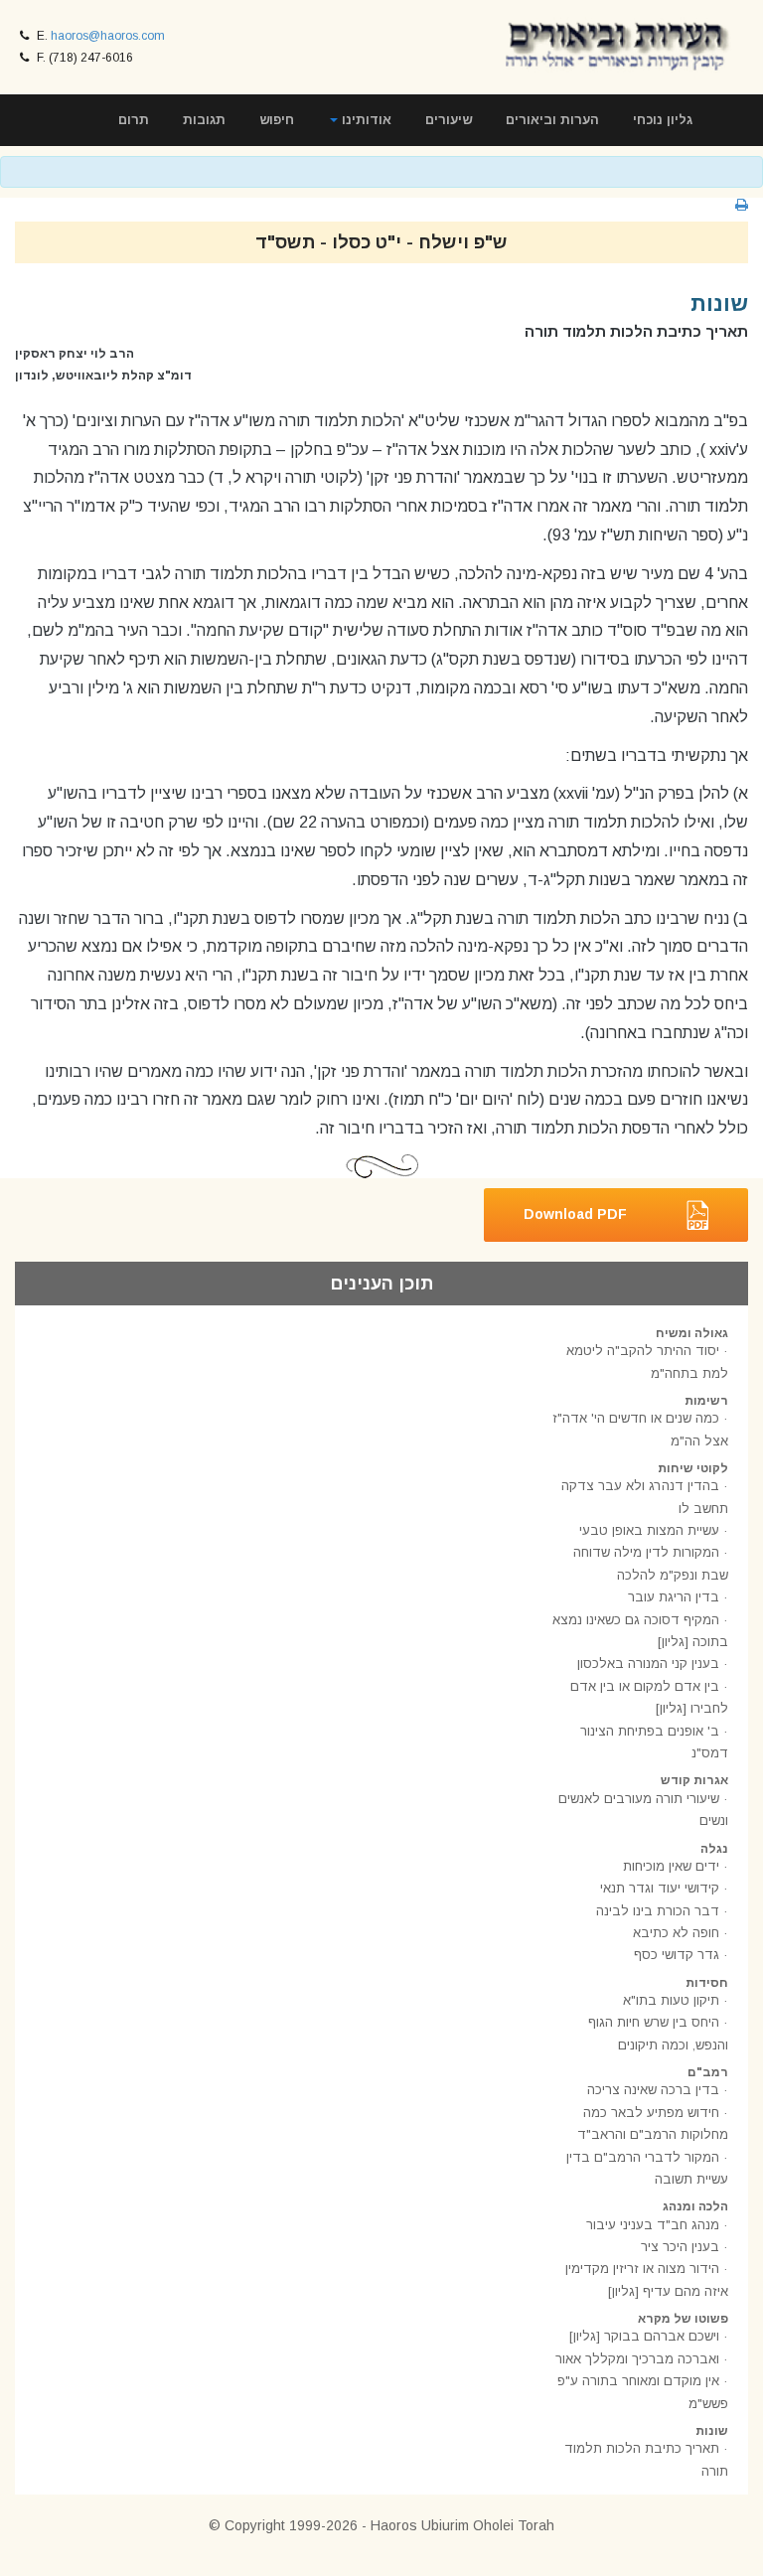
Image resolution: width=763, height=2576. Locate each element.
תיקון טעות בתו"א (671, 2000)
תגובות (204, 120)
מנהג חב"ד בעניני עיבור (653, 2225)
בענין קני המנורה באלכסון (648, 1664)
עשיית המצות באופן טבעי (649, 1530)
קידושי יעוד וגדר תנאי (660, 1888)
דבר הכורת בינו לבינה (658, 1911)
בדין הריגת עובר (674, 1597)
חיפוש (277, 120)
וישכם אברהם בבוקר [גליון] (644, 2336)
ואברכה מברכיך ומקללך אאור (637, 2359)
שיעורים (449, 120)
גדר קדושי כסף (677, 1955)
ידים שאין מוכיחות (671, 1866)
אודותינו (365, 120)
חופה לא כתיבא (676, 1933)
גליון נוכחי (663, 120)
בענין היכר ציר (680, 2247)
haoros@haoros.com (108, 36)
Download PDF (575, 1214)
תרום (134, 120)
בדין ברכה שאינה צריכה (653, 2090)
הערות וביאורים (552, 120)
